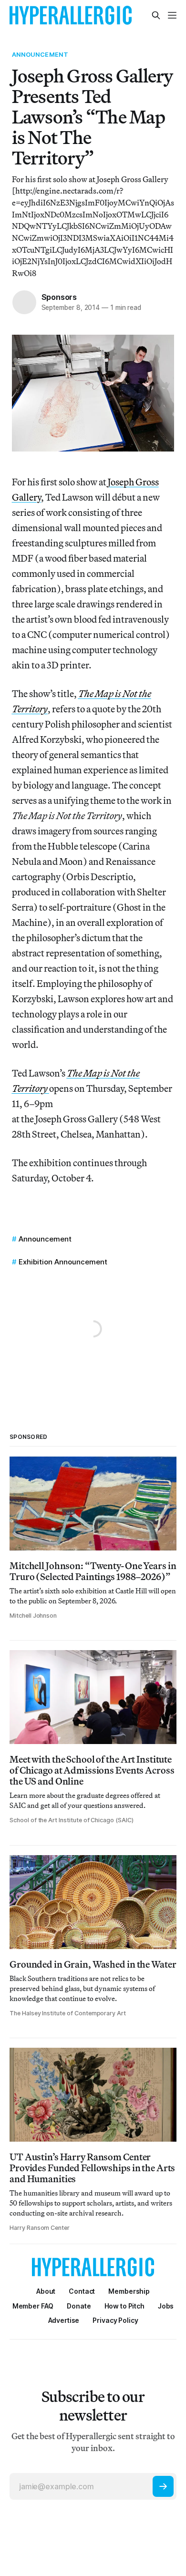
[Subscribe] (163, 2486)
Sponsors (59, 297)
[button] (129, 2291)
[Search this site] (156, 15)
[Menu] (172, 15)
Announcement (40, 54)
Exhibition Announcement (63, 1262)
